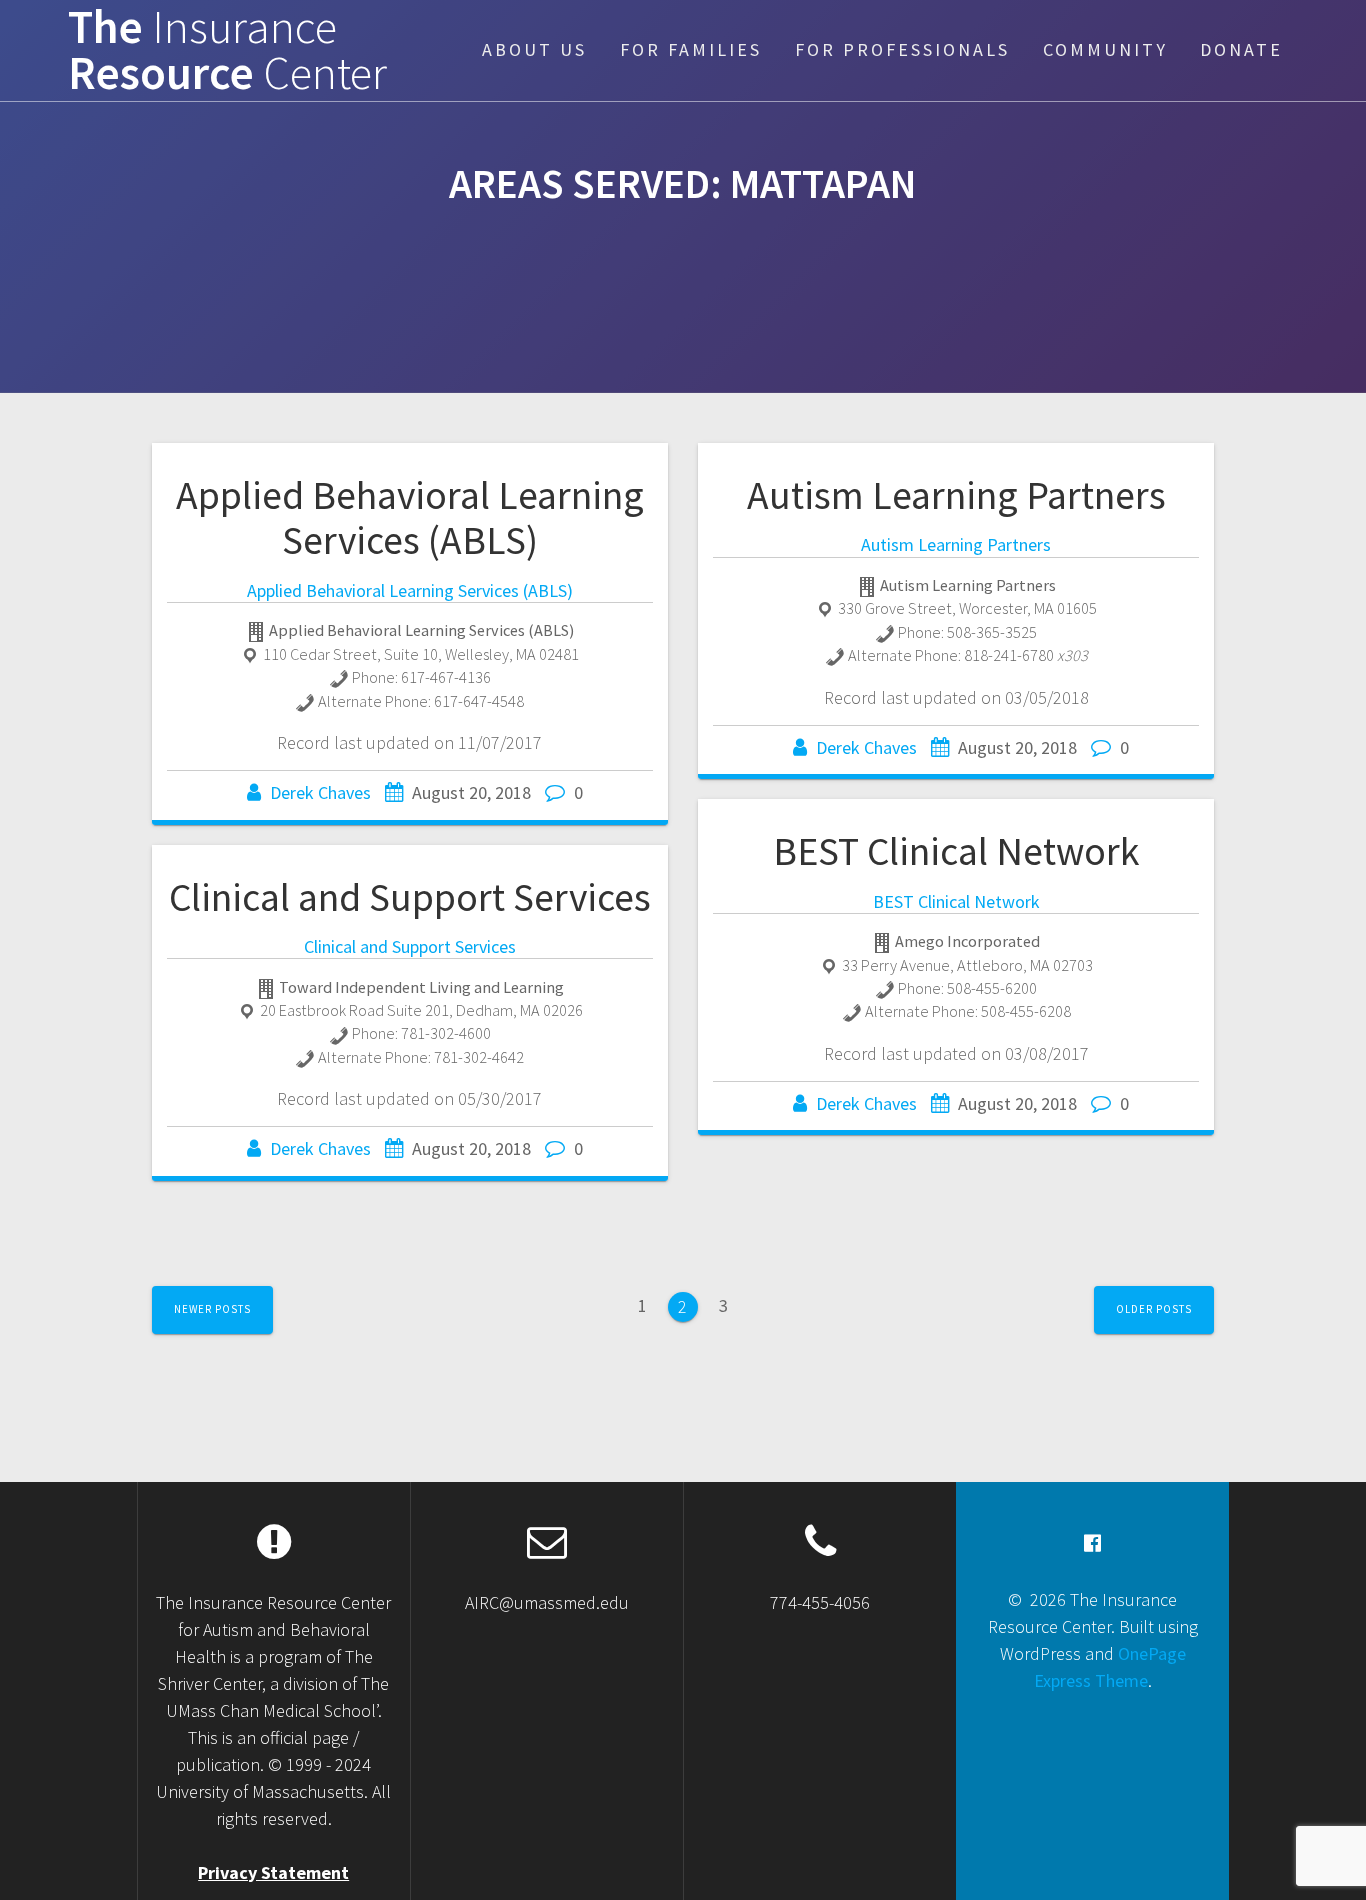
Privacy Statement (273, 1872)
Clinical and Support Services (410, 897)
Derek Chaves (320, 792)
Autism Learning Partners (956, 495)
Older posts (1154, 1309)
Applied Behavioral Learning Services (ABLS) (410, 518)
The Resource (227, 51)
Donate (1241, 49)
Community (1105, 49)
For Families (691, 49)
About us (534, 49)
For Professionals (902, 49)
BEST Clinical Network (956, 851)
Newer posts (212, 1309)
